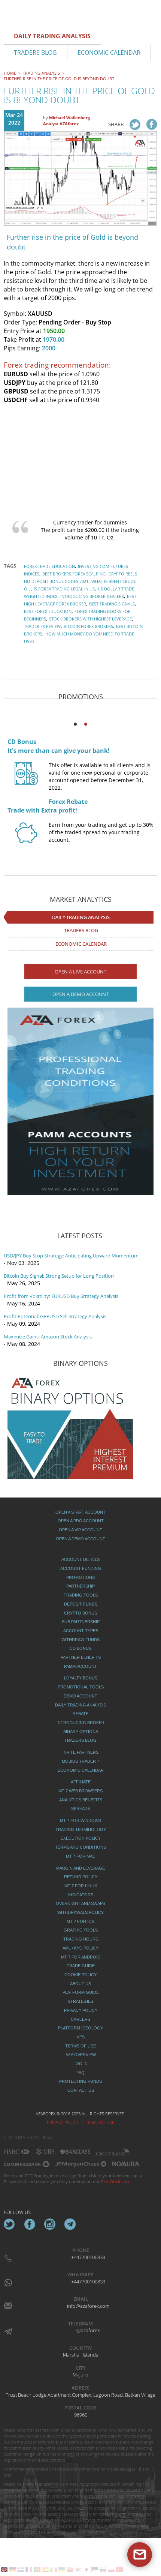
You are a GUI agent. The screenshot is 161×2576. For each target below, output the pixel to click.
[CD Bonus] (26, 780)
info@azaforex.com (88, 2306)
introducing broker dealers (92, 596)
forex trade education (49, 566)
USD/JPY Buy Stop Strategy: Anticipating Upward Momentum (71, 1256)
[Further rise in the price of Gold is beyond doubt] (135, 125)
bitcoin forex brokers (88, 626)
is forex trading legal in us (64, 589)
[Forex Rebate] (26, 840)
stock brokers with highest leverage (90, 619)
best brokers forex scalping (74, 574)
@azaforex (88, 2330)
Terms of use (100, 2122)
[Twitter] (9, 2224)
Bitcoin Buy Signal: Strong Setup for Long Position (59, 1276)
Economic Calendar (81, 944)
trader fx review (42, 626)
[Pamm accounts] (80, 1101)
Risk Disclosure (116, 2182)
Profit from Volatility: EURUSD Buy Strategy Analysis (61, 1296)
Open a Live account (80, 972)
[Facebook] (30, 2224)
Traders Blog (81, 930)
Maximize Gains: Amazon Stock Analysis (48, 1337)
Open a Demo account (80, 994)
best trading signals (112, 604)
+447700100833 (88, 2257)
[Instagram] (50, 2224)
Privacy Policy (63, 2122)
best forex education (48, 611)
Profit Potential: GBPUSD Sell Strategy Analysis (55, 1316)
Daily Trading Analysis (81, 917)
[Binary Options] (70, 1426)
